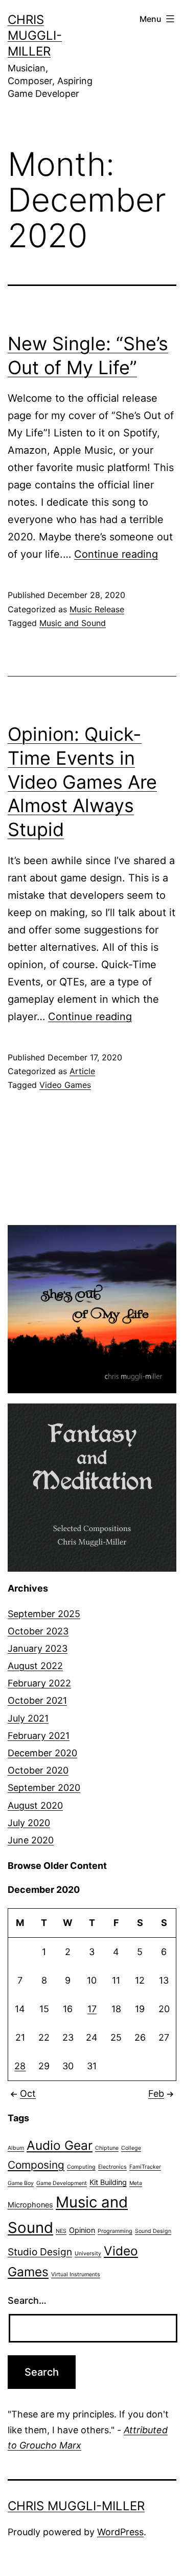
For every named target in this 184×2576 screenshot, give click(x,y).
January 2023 (38, 1648)
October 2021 (37, 1700)
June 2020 (31, 1840)
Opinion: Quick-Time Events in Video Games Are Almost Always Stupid (82, 782)
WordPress (120, 2532)
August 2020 (35, 1805)
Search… (27, 2300)
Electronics (112, 2167)
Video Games (65, 1085)
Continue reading (116, 554)
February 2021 (39, 1736)
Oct (28, 2093)
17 (92, 2009)
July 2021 (28, 1718)
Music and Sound (73, 623)
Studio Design (40, 2252)
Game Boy (21, 2183)
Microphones (30, 2205)
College (131, 2148)
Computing (81, 2167)
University (88, 2254)
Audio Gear (60, 2145)
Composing (36, 2165)
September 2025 (44, 1614)
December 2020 (42, 1753)
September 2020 (44, 1788)
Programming (115, 2231)
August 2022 (35, 1666)
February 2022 (39, 1683)
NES (61, 2231)
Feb (156, 2093)
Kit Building (108, 2182)
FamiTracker (145, 2167)
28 (20, 2066)
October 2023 (38, 1631)
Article (82, 1071)
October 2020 (38, 1770)
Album (16, 2148)
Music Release (97, 609)
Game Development (62, 2183)
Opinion (82, 2230)
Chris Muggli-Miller (35, 35)
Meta (136, 2183)
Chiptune (107, 2148)
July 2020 (29, 1823)
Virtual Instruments (76, 2274)
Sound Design (153, 2231)
